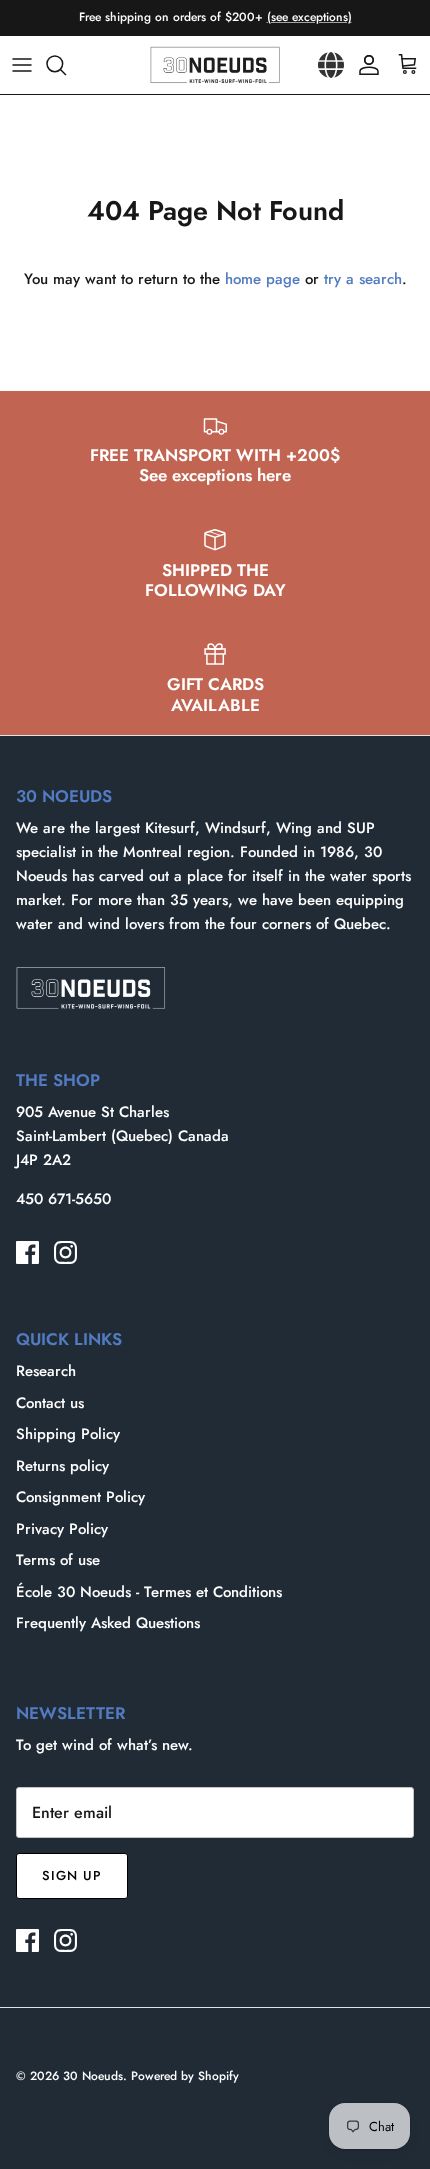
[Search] (66, 65)
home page (262, 279)
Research (46, 1371)
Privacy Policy (62, 1529)
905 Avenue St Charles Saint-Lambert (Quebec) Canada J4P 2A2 (122, 1136)
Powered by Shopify (185, 2076)
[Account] (364, 65)
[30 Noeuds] (215, 65)
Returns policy (62, 1466)
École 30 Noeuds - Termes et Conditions (149, 1592)
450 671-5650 (63, 1199)
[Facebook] (27, 1252)
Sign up (72, 1875)
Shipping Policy (68, 1434)
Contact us (50, 1403)
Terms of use (58, 1560)
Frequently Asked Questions (108, 1623)
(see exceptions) (309, 17)
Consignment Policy (80, 1497)
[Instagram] (65, 1252)
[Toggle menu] (22, 65)
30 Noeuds (93, 2076)
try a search (363, 279)
